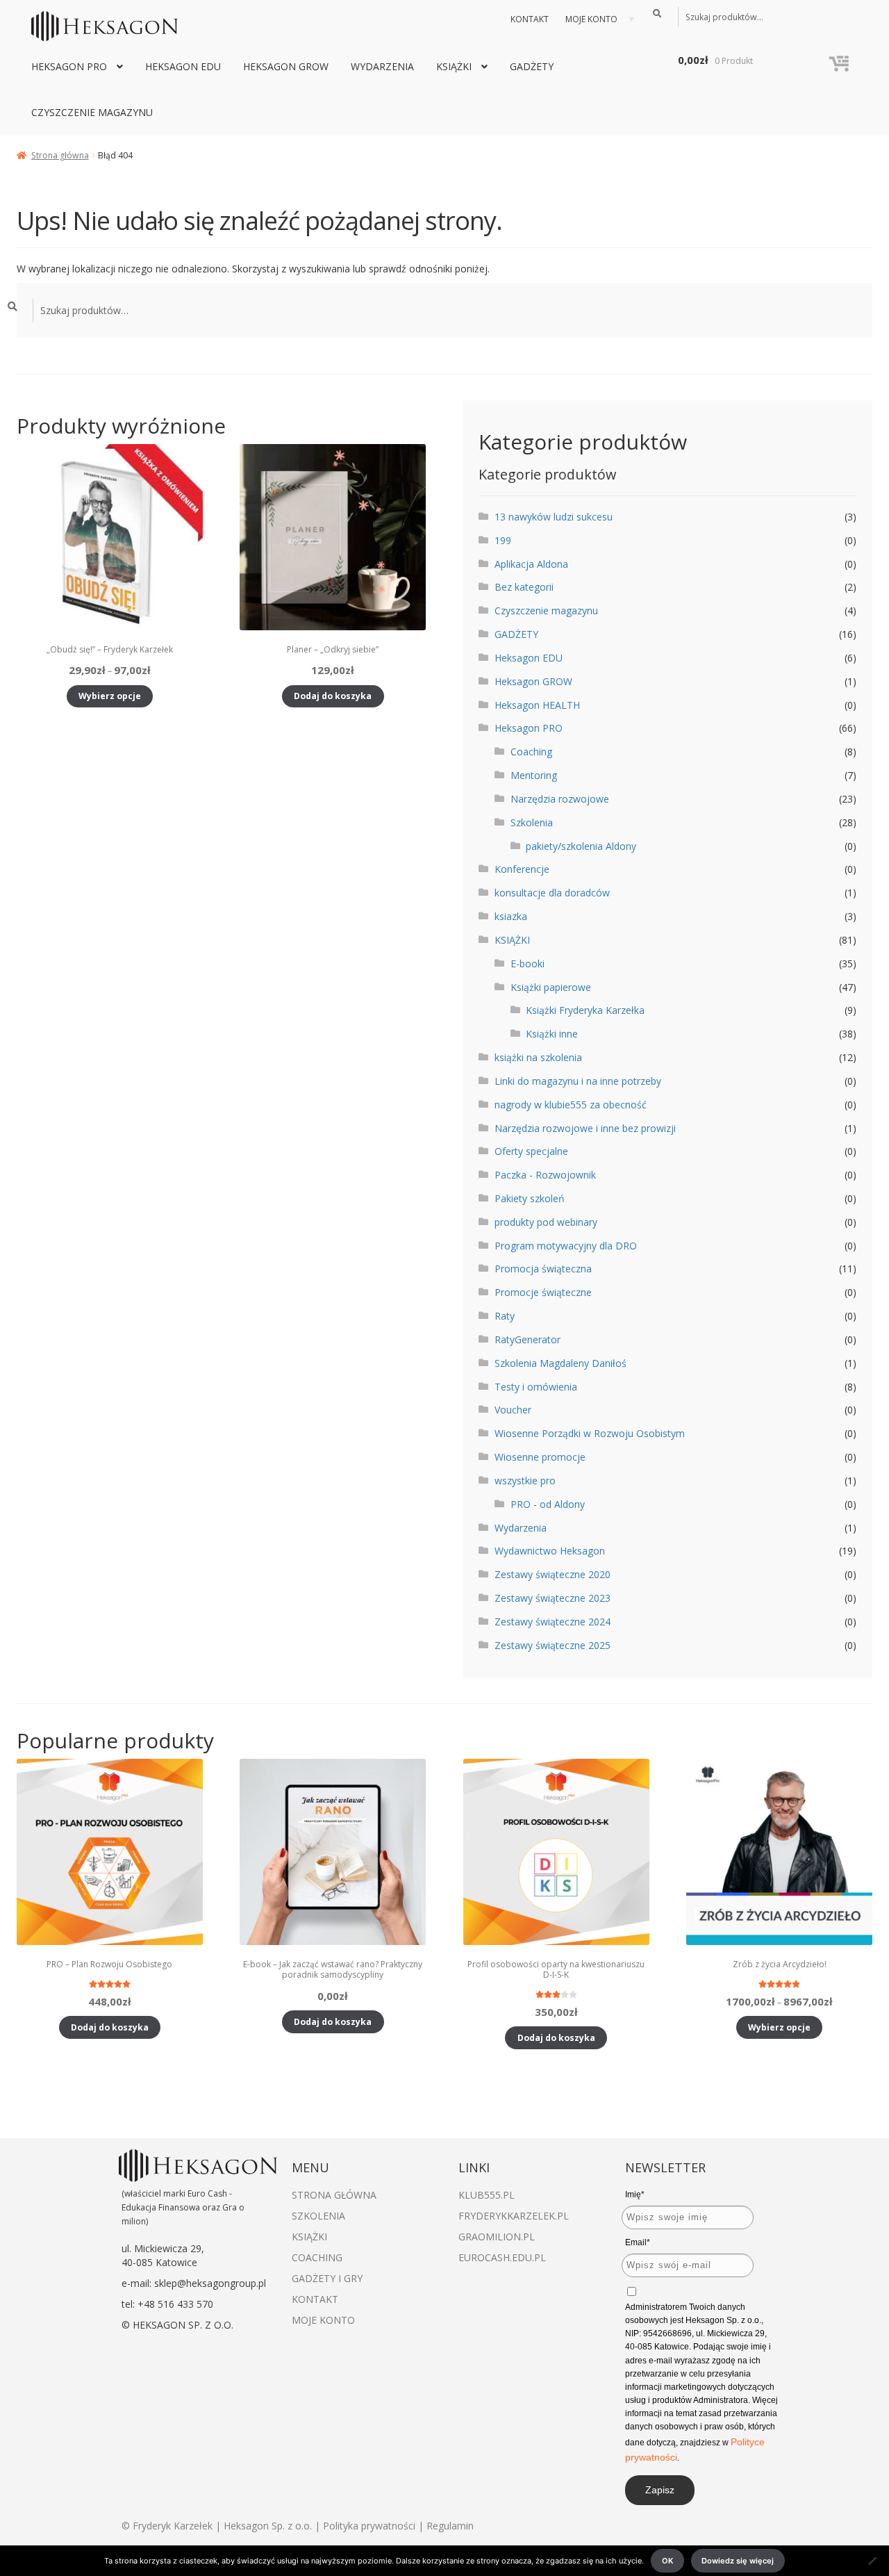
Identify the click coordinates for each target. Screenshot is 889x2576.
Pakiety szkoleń (530, 1198)
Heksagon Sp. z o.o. (268, 2526)
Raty (505, 1316)
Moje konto (591, 19)
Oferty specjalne (531, 1151)
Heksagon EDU (529, 658)
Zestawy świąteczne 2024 (552, 1622)
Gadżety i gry (327, 2278)
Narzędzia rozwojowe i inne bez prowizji (585, 1128)
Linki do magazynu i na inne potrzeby (578, 1081)
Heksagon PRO (69, 66)
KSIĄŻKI (454, 66)
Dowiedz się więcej (738, 2561)
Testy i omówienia (536, 1387)
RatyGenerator (527, 1339)
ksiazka (511, 916)
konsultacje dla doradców (552, 893)
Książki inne (552, 1034)
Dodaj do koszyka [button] (333, 696)
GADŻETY (532, 66)
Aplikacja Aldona (531, 564)
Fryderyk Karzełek (174, 2526)
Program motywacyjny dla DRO (566, 1246)
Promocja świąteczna (543, 1269)
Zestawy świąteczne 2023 (552, 1598)
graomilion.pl (497, 2237)
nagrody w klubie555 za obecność (571, 1105)
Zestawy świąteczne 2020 (552, 1574)
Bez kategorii (524, 587)
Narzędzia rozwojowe (560, 799)
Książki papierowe (551, 987)
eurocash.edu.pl (502, 2257)
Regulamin (450, 2526)
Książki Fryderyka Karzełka (585, 1010)
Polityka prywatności (369, 2526)
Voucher (513, 1410)
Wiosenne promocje (540, 1457)
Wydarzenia (382, 66)
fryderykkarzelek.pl (514, 2216)
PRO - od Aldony (548, 1504)
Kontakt (530, 19)
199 (503, 540)
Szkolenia (532, 822)
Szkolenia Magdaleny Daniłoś (560, 1363)
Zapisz (660, 2490)
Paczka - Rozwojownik (545, 1175)
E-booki (527, 963)
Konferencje (522, 869)
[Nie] (872, 2561)
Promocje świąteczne (543, 1292)
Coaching (531, 752)
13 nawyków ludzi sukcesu (554, 517)
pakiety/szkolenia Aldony (581, 846)
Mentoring (534, 775)
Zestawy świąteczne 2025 (552, 1645)
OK (667, 2561)
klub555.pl (487, 2195)
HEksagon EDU (183, 66)
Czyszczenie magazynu (92, 112)
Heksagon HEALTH (537, 705)
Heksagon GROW (286, 66)
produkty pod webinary (546, 1222)
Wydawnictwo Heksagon (550, 1551)
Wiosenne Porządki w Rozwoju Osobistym (590, 1433)
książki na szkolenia (538, 1057)
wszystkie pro (525, 1480)
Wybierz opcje (110, 696)
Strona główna (60, 155)
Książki (309, 2237)
